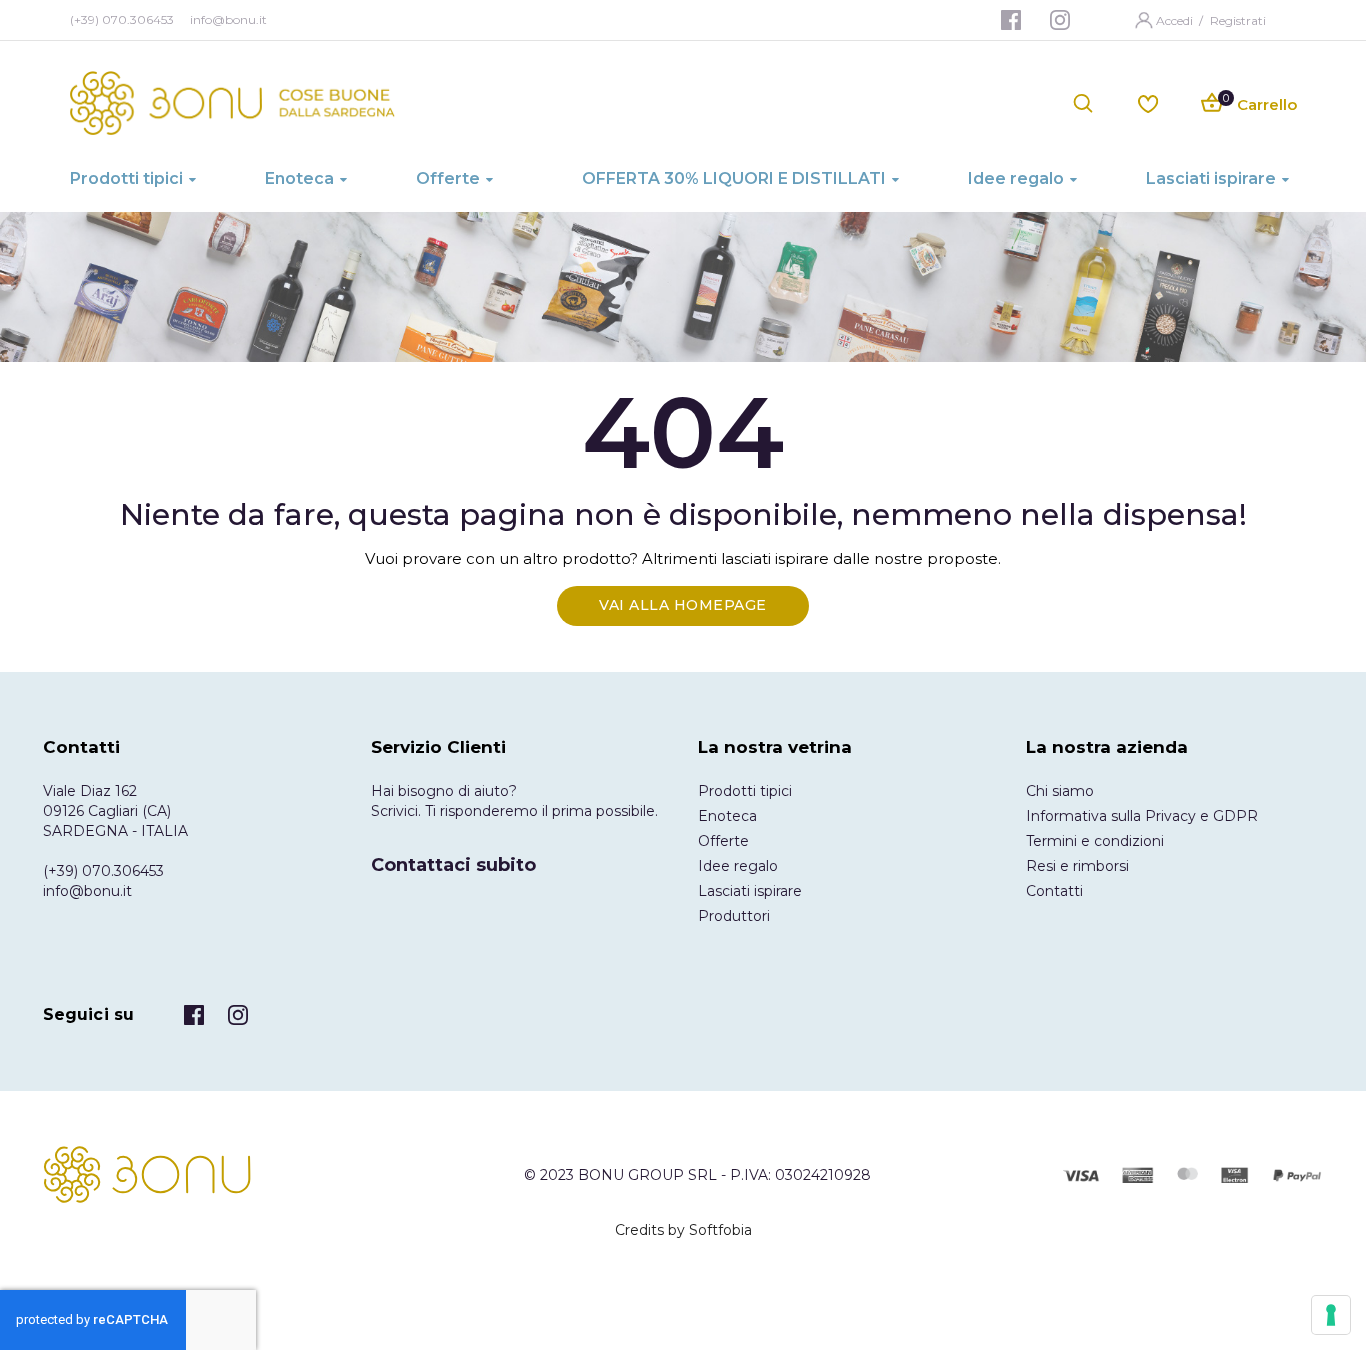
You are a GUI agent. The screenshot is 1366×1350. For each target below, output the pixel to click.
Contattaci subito (453, 865)
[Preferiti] (1148, 102)
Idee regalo (738, 866)
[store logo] (232, 103)
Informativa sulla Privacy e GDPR (1142, 816)
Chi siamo (1060, 791)
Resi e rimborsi (1077, 866)
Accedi (1176, 20)
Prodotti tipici (745, 791)
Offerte (723, 841)
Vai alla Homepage (683, 605)
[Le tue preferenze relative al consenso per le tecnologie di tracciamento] (1331, 1315)
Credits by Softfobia (683, 1230)
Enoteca (727, 816)
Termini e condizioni (1095, 841)
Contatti (1054, 891)
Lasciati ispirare (750, 891)
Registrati (1238, 20)
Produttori (734, 916)
